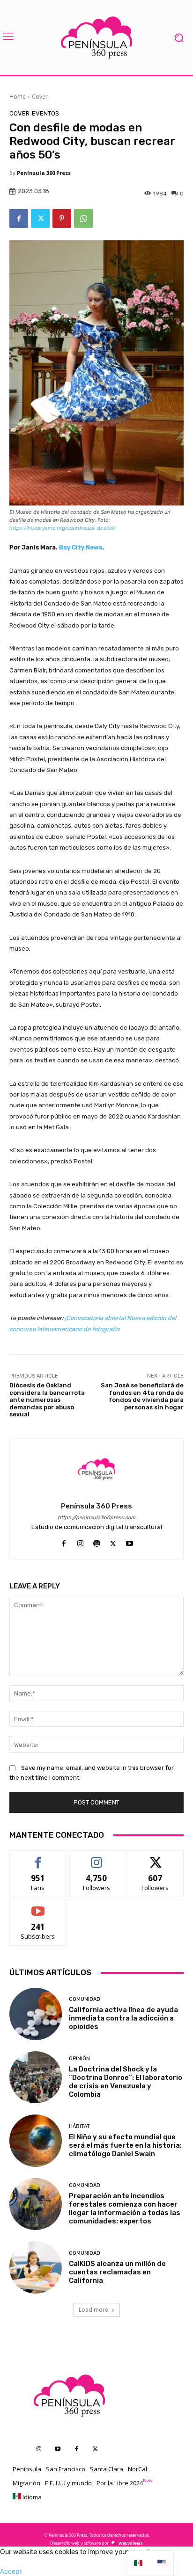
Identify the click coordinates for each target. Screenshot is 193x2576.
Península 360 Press (44, 173)
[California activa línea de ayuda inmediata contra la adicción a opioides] (36, 2014)
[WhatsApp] (83, 218)
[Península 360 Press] (96, 1469)
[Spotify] (97, 1541)
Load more (93, 2310)
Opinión (79, 2059)
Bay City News (81, 547)
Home (18, 97)
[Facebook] (19, 218)
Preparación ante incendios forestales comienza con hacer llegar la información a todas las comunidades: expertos (125, 2208)
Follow (97, 1858)
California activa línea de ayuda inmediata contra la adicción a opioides (123, 2018)
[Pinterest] (62, 218)
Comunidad (85, 1999)
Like (38, 1858)
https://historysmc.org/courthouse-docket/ (63, 528)
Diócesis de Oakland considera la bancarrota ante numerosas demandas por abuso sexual (47, 1400)
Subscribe (38, 1906)
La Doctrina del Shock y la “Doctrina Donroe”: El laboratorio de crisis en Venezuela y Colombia (126, 2082)
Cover (40, 97)
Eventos (45, 113)
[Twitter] (40, 218)
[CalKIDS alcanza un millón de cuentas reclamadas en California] (36, 2267)
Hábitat (79, 2126)
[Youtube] (130, 1541)
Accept (11, 2571)
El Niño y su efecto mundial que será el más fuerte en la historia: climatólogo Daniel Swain (125, 2145)
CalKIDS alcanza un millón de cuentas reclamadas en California (117, 2272)
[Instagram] (80, 1541)
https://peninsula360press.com (96, 1518)
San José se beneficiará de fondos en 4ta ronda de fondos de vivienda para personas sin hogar (142, 1396)
